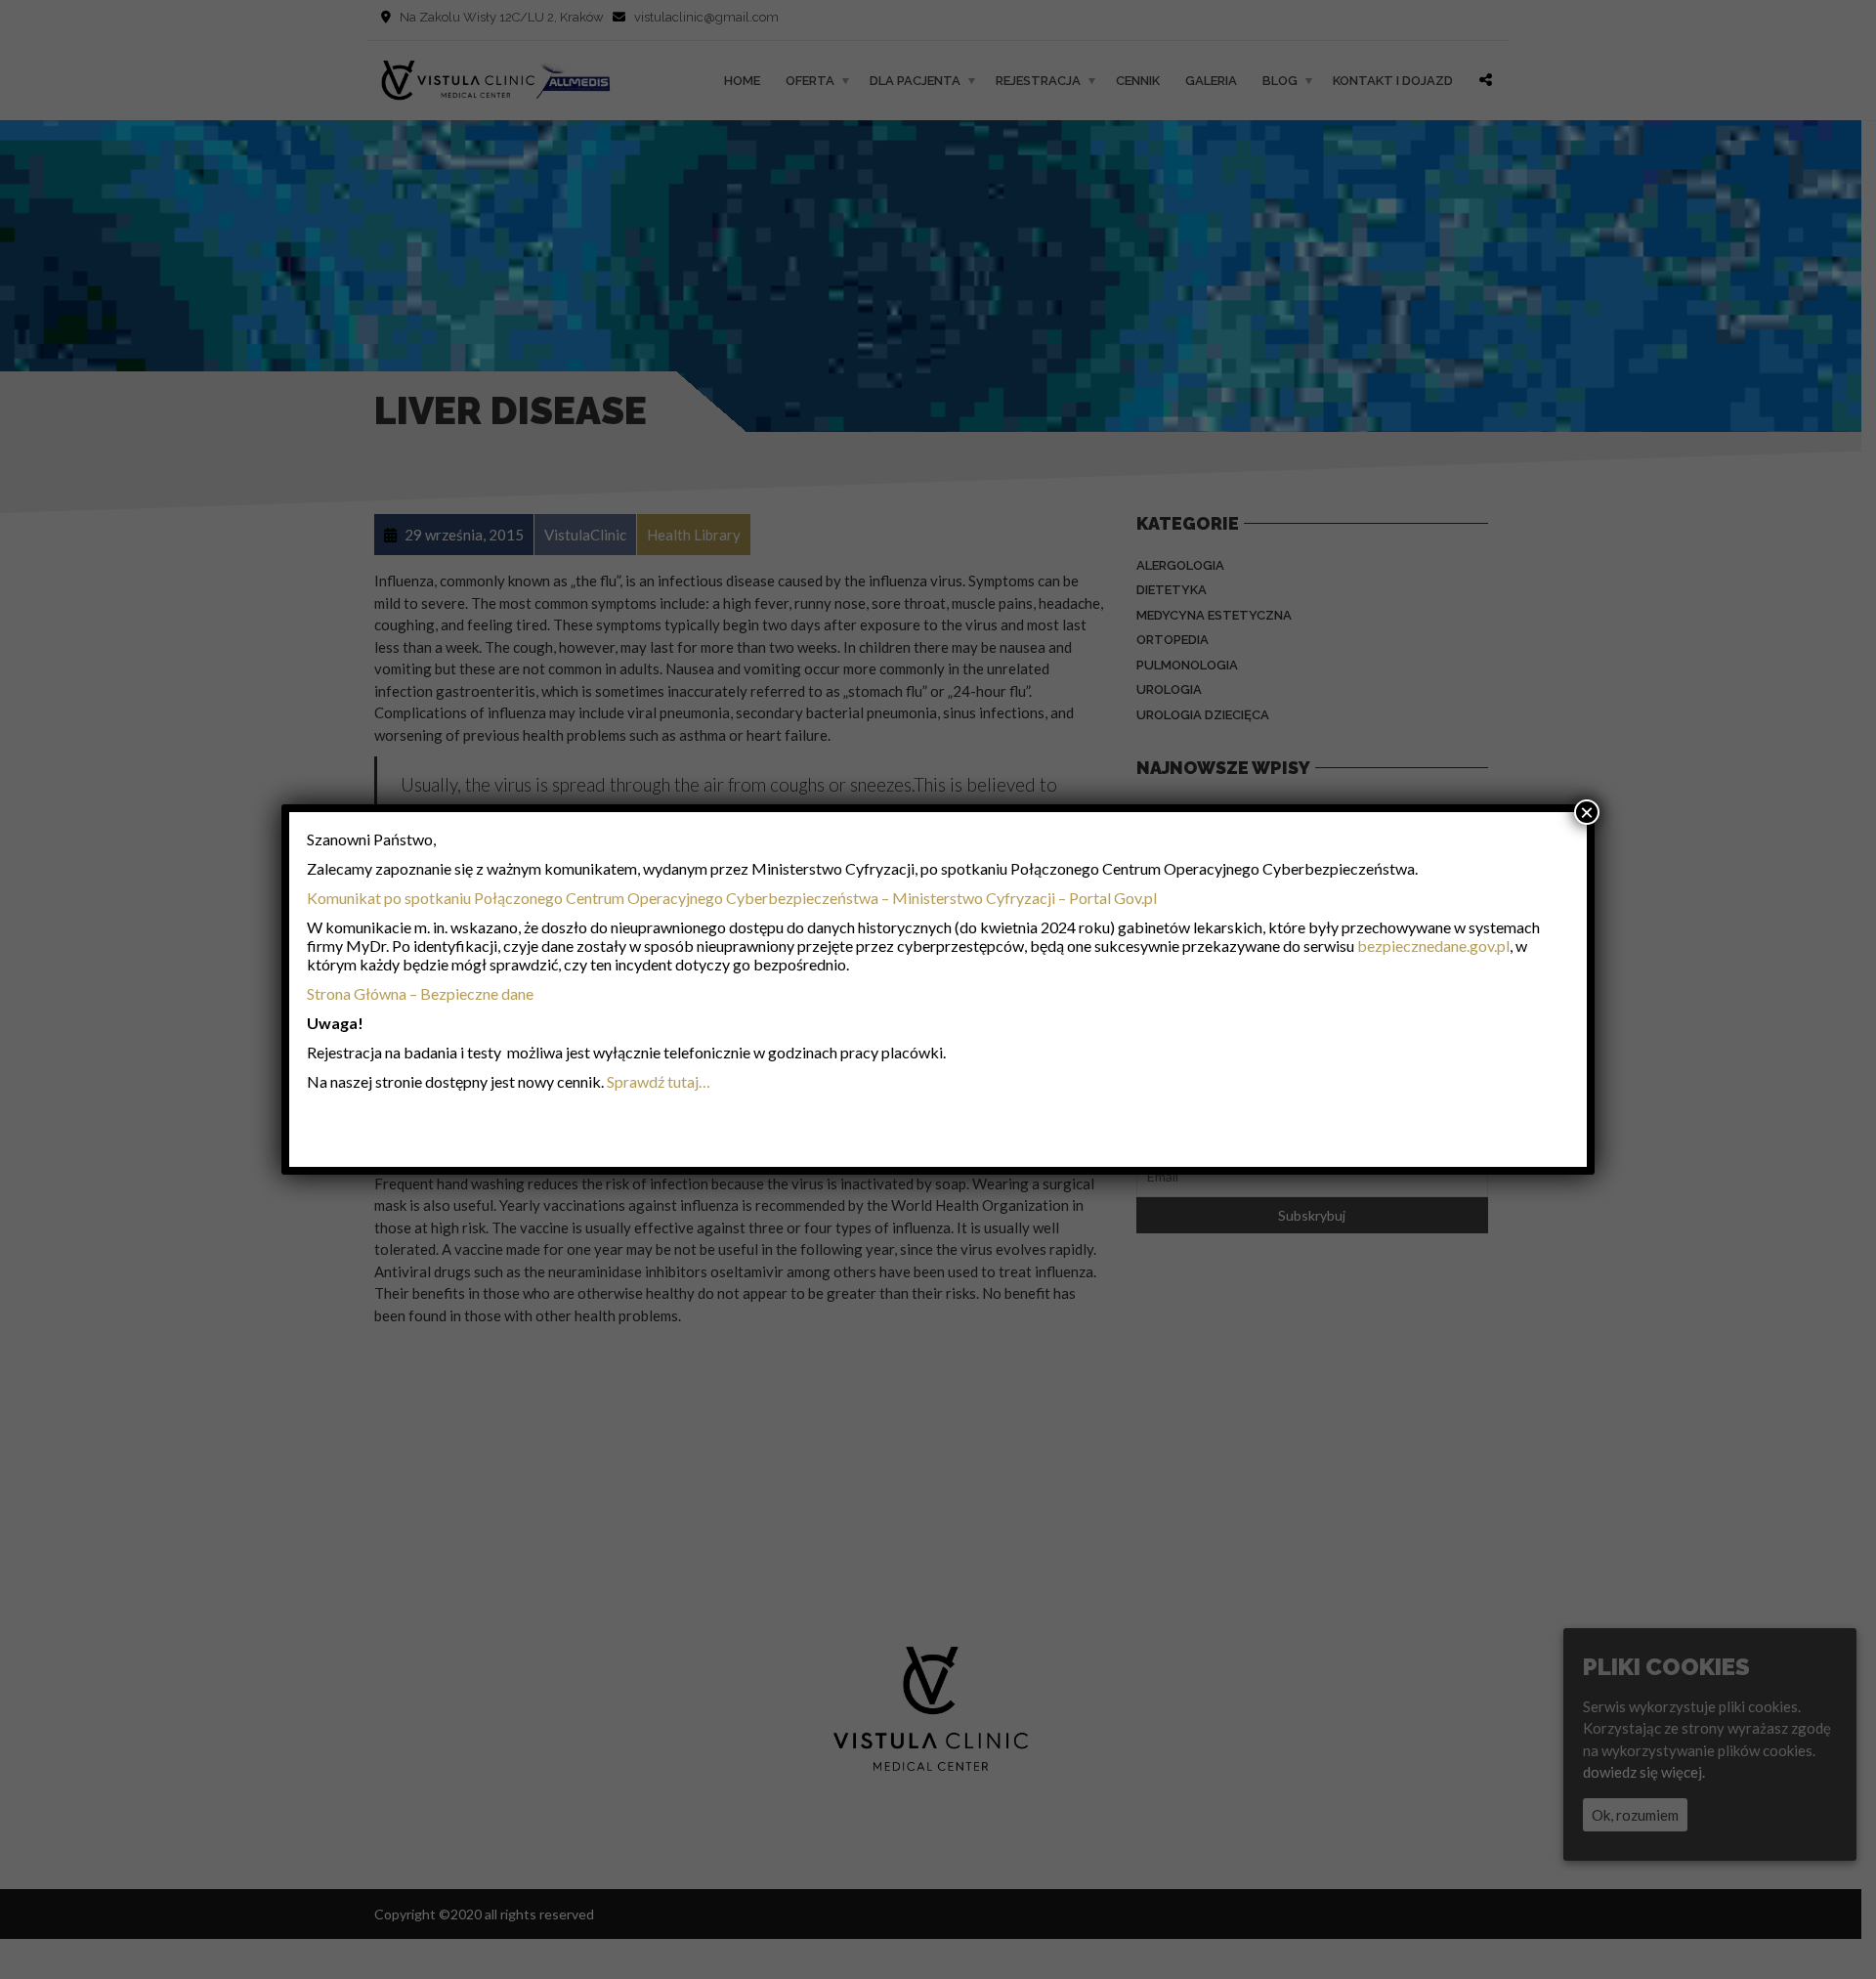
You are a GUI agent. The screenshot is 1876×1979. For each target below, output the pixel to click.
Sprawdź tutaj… (659, 1081)
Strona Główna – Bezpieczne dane (420, 993)
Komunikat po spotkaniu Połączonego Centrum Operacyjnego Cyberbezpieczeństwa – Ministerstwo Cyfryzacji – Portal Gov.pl (732, 898)
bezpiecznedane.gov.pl (1433, 946)
